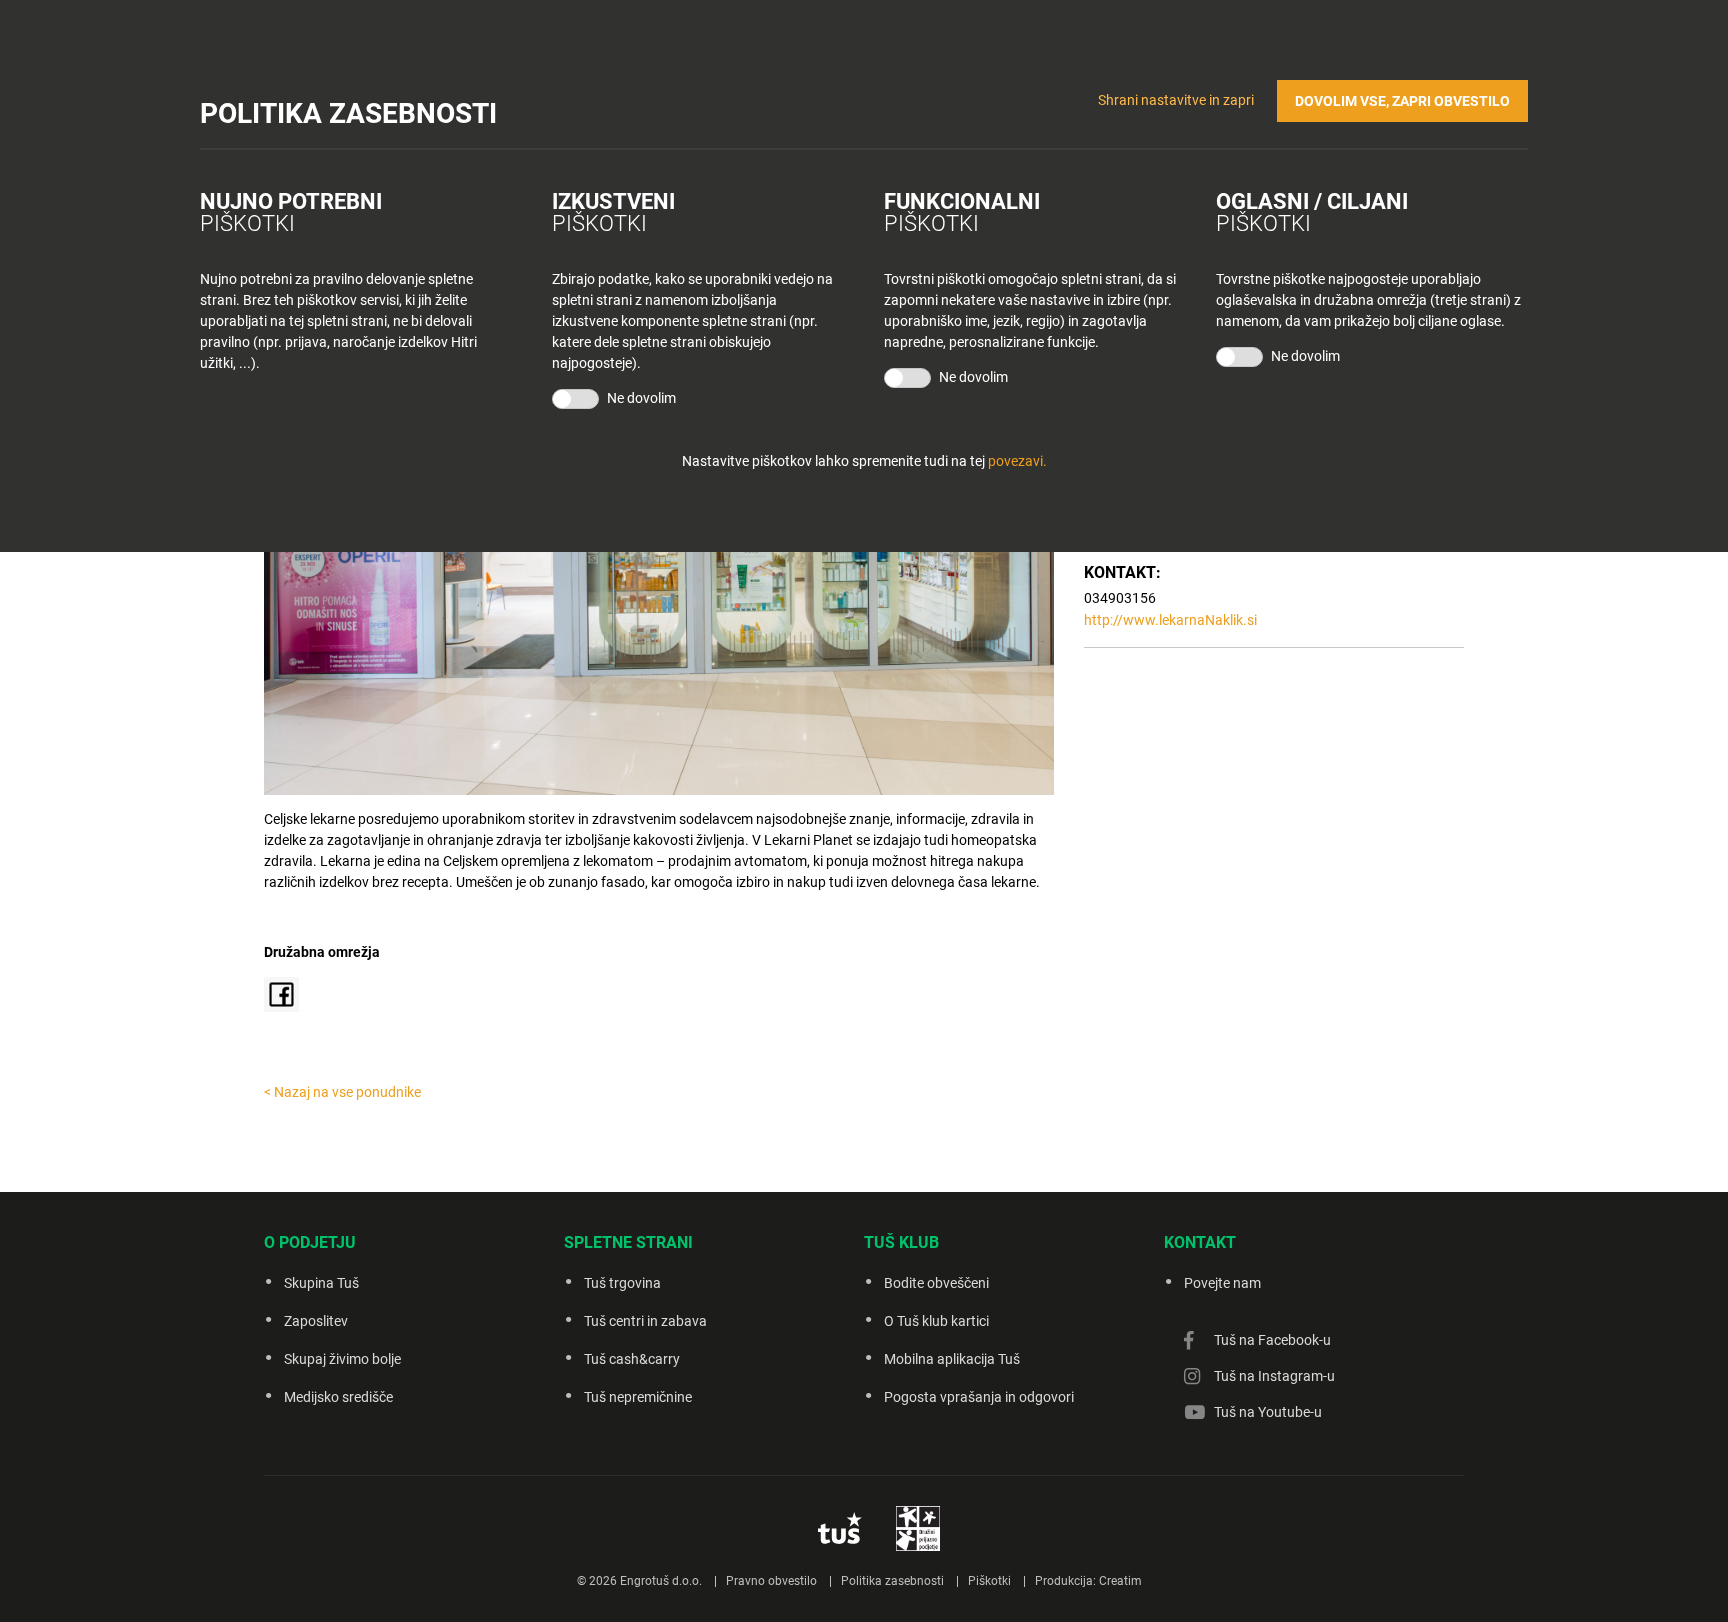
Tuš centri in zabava (645, 1321)
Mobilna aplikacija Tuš (952, 1359)
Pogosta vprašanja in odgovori (979, 1397)
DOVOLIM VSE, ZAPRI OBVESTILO (1402, 101)
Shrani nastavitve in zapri (1176, 100)
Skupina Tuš (321, 1283)
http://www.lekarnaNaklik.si (1170, 620)
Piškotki (989, 1581)
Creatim (1120, 1581)
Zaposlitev (316, 1321)
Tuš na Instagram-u (1274, 1376)
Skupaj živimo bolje (342, 1359)
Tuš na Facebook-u (1272, 1340)
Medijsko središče (338, 1397)
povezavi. (1017, 461)
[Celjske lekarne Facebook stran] (281, 993)
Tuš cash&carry (632, 1359)
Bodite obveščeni (936, 1283)
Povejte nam (1222, 1283)
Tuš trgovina (622, 1283)
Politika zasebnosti (892, 1581)
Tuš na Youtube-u (1268, 1412)
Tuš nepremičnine (638, 1397)
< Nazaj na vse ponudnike (342, 1092)
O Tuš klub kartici (936, 1321)
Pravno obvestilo (771, 1581)
